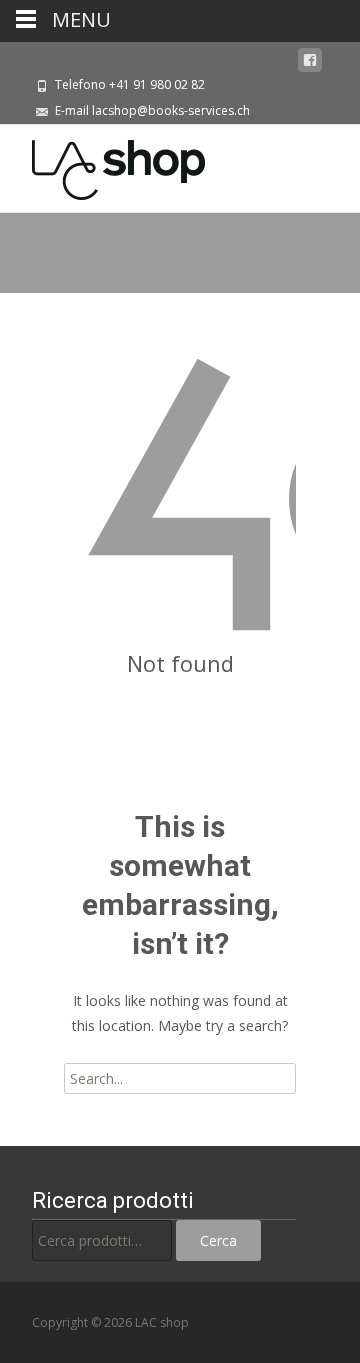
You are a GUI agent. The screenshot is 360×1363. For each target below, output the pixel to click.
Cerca (218, 1240)
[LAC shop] (102, 165)
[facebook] (310, 60)
